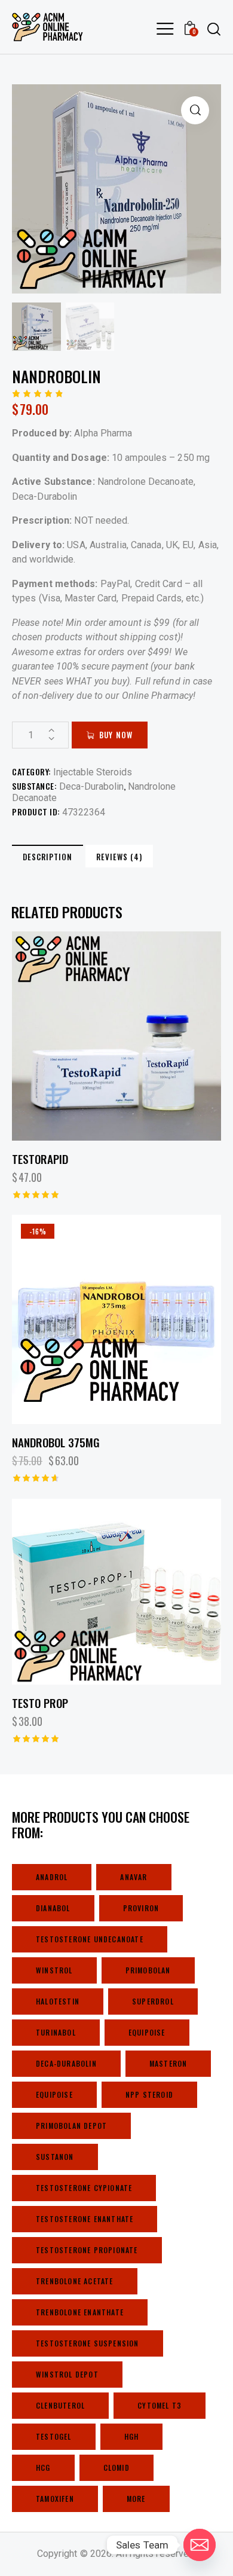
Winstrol (54, 1970)
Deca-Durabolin (91, 786)
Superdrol (153, 2001)
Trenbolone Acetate (75, 2281)
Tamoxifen (55, 2499)
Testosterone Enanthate (85, 2219)
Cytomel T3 (160, 2405)
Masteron (168, 2063)
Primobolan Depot (71, 2126)
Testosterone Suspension (88, 2343)
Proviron (141, 1908)
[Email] (200, 2545)
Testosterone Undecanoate (90, 1939)
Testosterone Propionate (87, 2250)
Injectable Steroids (93, 772)
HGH (132, 2436)
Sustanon (55, 2157)
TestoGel (54, 2436)
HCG (43, 2467)
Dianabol (53, 1908)
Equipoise (147, 2032)
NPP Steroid (149, 2094)
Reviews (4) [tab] (119, 857)
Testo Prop (40, 1703)
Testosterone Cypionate (84, 2188)
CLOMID (116, 2467)
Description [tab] (47, 857)
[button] (195, 110)
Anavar (134, 1877)
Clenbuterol (60, 2405)
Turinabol (56, 2032)
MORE (136, 2499)
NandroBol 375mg (56, 1442)
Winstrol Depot (67, 2374)
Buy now (116, 735)
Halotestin (58, 2001)
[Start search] (214, 29)
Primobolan (148, 1970)
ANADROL (52, 1877)
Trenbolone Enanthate (80, 2312)
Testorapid (40, 1159)
